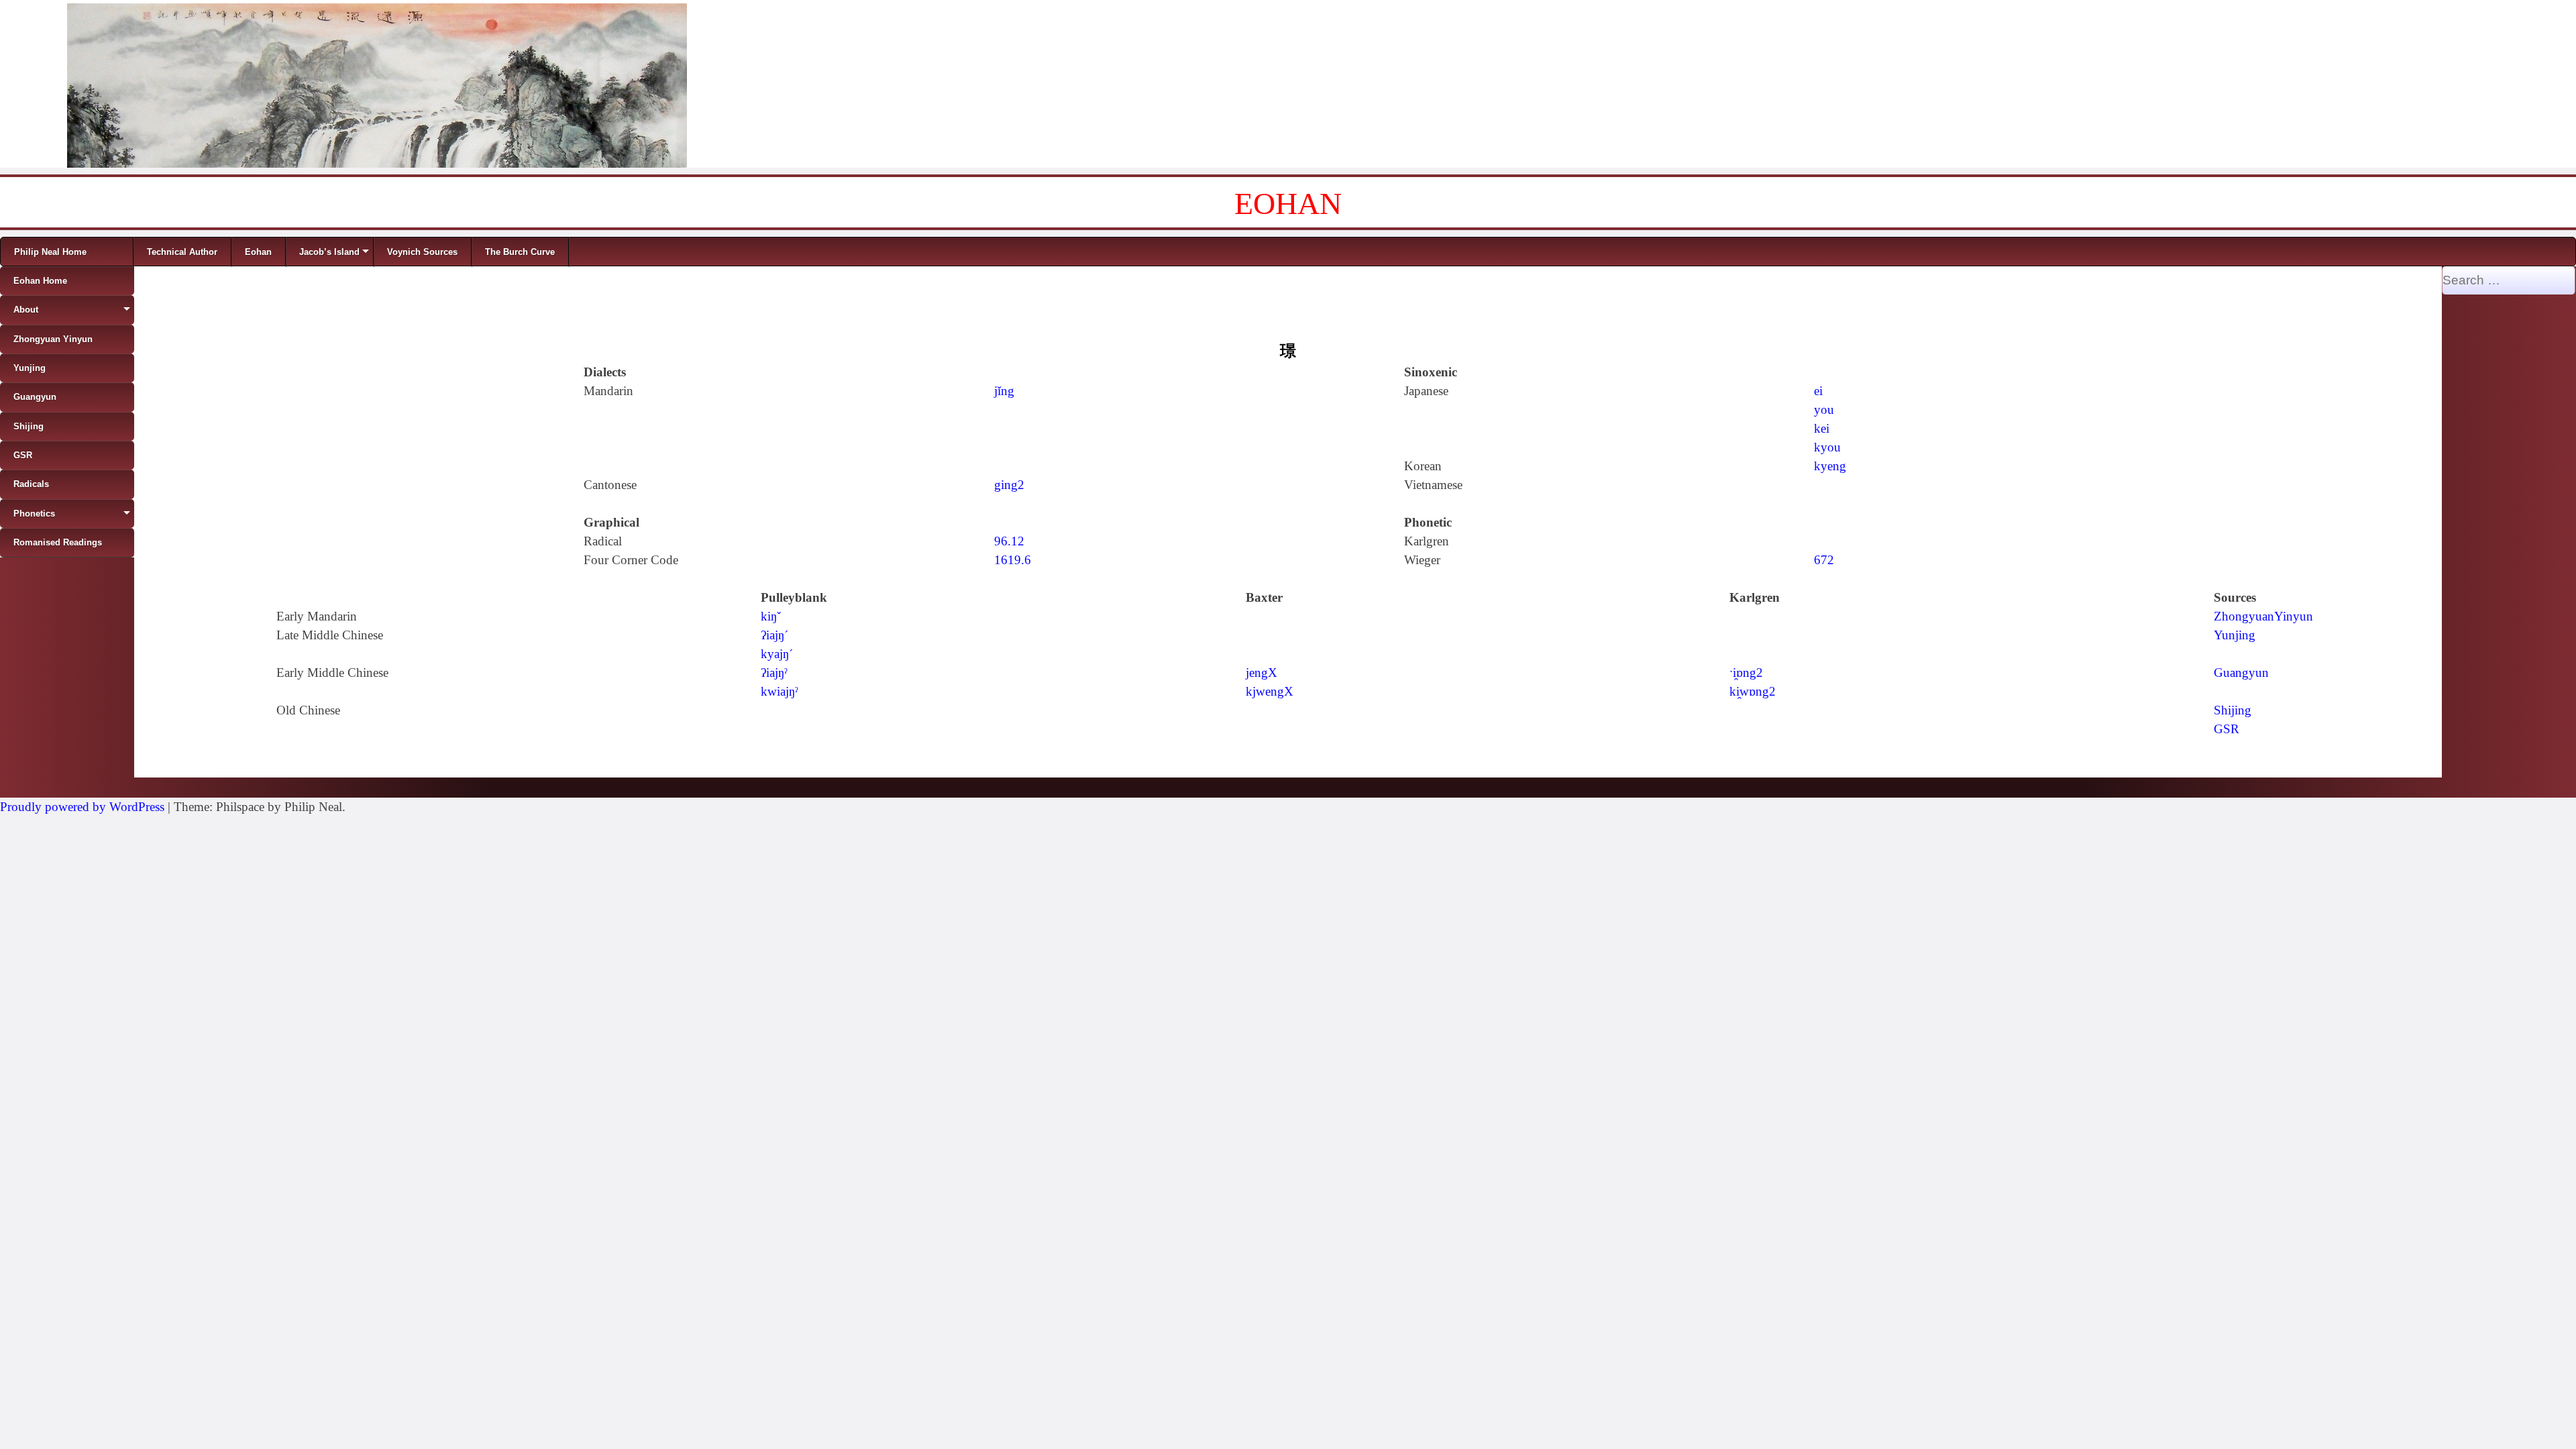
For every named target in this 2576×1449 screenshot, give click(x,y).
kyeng (1830, 466)
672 (1824, 560)
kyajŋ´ (777, 654)
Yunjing (2235, 635)
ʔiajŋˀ (774, 673)
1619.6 (1013, 560)
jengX (1262, 673)
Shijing (2233, 710)
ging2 (1009, 485)
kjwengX (1270, 691)
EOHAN (1288, 204)
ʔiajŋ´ (774, 635)
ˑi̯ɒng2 (1746, 673)
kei (1822, 428)
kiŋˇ (771, 616)
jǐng (1004, 391)
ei (1818, 391)
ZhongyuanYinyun (2263, 616)
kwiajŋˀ (780, 691)
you (1824, 410)
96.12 (1009, 541)
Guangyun (2241, 673)
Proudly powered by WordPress (82, 807)
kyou (1827, 447)
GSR (2226, 729)
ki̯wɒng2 (1753, 691)
